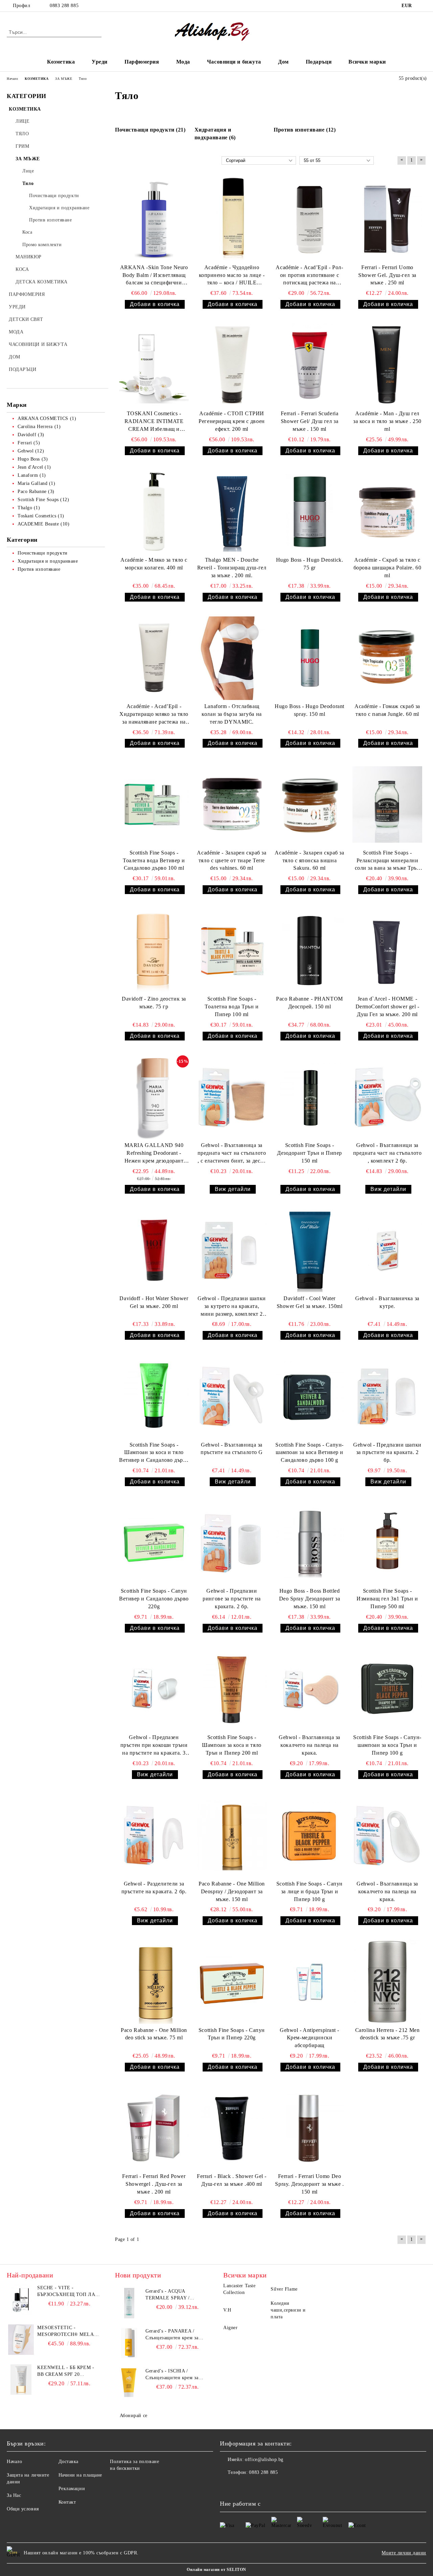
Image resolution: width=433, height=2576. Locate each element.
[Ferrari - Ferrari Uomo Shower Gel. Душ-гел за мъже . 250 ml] (387, 219)
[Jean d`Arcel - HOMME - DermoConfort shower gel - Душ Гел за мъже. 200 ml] (387, 951)
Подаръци (319, 62)
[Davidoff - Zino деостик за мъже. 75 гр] (154, 951)
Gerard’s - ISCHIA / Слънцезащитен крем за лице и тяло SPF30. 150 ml (175, 2375)
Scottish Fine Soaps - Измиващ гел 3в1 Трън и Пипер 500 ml (387, 1599)
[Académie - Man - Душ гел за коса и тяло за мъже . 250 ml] (387, 365)
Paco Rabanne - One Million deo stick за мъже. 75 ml (154, 2034)
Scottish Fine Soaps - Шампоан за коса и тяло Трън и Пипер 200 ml (232, 1745)
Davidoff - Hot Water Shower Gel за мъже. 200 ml (154, 1302)
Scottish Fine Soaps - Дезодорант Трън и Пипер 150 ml (310, 1153)
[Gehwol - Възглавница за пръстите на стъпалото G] (232, 1396)
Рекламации (72, 2489)
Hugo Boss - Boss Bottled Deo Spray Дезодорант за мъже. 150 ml (310, 1599)
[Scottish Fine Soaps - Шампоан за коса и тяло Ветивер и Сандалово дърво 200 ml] (154, 1396)
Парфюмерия (142, 62)
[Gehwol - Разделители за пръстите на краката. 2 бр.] (154, 1836)
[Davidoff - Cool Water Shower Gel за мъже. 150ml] (310, 1250)
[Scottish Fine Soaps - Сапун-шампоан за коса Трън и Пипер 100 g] (387, 1689)
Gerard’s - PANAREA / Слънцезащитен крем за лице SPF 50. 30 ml (172, 2335)
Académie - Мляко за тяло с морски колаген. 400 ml (154, 564)
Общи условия (23, 2509)
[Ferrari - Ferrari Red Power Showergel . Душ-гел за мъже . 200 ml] (154, 2128)
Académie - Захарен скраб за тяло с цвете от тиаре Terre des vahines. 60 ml (232, 860)
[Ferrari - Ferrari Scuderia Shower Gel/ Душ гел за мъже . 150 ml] (310, 365)
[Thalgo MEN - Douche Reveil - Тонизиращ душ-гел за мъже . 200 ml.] (232, 512)
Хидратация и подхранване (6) (215, 134)
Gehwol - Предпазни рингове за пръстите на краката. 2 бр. (232, 1599)
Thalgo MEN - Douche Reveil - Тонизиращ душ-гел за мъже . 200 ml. (232, 568)
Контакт (67, 2502)
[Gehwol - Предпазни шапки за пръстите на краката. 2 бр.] (387, 1396)
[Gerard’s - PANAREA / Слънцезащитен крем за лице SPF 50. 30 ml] (129, 2343)
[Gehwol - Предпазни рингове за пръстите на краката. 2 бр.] (232, 1543)
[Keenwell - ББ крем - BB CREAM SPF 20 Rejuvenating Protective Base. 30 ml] (21, 2380)
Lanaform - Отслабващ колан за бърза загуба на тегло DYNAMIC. (232, 714)
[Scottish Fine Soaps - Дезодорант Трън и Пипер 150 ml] (310, 1097)
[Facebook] (423, 6)
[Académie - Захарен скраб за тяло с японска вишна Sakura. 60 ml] (310, 804)
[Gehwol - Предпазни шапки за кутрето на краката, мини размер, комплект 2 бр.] (232, 1250)
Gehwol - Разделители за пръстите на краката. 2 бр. (154, 1888)
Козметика (61, 62)
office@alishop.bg (264, 2460)
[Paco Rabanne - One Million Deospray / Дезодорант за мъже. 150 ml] (232, 1836)
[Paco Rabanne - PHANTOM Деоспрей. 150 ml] (310, 951)
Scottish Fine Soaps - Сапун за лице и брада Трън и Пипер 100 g (310, 1891)
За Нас (14, 2495)
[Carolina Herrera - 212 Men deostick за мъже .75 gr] (387, 1982)
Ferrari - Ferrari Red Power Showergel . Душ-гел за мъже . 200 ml (154, 2184)
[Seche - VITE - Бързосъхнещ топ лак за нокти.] (21, 2300)
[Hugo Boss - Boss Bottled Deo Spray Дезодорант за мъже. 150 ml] (310, 1543)
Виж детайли (233, 1189)
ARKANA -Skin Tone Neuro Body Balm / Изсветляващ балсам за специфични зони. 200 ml (154, 276)
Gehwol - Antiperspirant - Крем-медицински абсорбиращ (310, 2038)
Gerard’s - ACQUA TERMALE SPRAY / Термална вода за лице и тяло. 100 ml (173, 2295)
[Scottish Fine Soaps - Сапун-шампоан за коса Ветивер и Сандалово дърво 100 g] (310, 1396)
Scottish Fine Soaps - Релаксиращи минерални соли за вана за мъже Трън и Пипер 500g (388, 861)
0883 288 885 (64, 6)
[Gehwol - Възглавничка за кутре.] (387, 1250)
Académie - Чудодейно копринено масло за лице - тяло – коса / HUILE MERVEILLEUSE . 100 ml (232, 276)
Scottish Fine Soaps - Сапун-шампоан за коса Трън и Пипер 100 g (387, 1745)
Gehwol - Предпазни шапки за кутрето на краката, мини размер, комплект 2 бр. (232, 1307)
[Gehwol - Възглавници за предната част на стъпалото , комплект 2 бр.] (387, 1097)
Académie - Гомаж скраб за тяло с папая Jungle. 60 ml (387, 710)
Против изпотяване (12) (305, 130)
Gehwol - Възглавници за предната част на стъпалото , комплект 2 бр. (388, 1153)
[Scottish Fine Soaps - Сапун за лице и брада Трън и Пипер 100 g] (310, 1836)
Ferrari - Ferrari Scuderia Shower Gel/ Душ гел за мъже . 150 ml (310, 421)
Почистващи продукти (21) (150, 130)
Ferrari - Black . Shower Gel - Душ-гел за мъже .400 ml (232, 2180)
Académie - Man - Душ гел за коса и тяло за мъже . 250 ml (387, 421)
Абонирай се (134, 2416)
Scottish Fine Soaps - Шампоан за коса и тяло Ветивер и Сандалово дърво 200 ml (154, 1453)
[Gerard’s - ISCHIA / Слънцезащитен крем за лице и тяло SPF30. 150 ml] (129, 2383)
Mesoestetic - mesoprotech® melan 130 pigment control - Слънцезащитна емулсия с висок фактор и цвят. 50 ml (67, 2332)
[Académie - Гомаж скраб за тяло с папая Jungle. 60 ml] (387, 658)
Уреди (100, 62)
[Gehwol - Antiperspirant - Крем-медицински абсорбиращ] (310, 1982)
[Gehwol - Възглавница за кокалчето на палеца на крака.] (310, 1689)
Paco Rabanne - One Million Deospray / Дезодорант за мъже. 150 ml (232, 1891)
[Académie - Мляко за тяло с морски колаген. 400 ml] (154, 512)
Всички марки (367, 62)
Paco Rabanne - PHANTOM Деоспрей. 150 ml (309, 1003)
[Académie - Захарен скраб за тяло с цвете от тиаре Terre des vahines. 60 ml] (232, 804)
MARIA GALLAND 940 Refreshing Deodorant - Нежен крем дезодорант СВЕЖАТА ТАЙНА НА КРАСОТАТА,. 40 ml (154, 1154)
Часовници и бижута (234, 62)
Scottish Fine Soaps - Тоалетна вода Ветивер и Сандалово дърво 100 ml (154, 860)
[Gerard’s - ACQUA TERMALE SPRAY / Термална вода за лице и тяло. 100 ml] (129, 2303)
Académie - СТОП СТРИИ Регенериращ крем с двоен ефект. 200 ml (232, 421)
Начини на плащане (81, 2475)
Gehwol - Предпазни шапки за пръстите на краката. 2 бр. (387, 1453)
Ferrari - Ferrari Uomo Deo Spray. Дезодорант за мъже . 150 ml (309, 2184)
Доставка (69, 2462)
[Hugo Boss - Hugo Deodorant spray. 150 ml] (310, 658)
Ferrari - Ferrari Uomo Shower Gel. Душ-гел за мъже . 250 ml (387, 275)
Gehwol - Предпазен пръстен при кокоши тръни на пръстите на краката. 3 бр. (154, 1746)
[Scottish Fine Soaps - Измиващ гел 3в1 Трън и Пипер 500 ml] (387, 1543)
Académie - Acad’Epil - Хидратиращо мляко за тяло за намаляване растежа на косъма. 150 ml (154, 715)
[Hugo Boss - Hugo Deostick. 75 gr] (310, 512)
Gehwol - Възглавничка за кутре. (387, 1302)
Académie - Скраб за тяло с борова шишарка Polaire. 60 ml (388, 568)
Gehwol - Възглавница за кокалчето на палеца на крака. (310, 1745)
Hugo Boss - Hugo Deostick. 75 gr (310, 564)
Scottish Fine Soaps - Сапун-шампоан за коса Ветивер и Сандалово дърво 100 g (310, 1453)
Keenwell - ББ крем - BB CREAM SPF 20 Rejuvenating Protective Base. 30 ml (69, 2371)
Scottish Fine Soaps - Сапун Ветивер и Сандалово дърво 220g (154, 1599)
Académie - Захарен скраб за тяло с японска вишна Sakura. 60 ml (309, 860)
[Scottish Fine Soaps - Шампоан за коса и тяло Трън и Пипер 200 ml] (232, 1689)
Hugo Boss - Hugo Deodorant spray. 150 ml (310, 710)
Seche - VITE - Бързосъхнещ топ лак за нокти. (68, 2292)
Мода (183, 62)
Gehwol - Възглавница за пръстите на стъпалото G (232, 1449)
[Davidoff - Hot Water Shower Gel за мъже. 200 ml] (154, 1250)
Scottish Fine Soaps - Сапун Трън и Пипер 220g (232, 2034)
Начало (14, 2462)
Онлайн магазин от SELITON (216, 2570)
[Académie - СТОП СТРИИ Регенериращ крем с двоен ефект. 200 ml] (232, 365)
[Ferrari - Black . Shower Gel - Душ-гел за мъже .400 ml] (232, 2128)
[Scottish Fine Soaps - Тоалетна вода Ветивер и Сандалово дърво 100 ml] (154, 804)
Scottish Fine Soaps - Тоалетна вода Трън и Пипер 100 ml (232, 1006)
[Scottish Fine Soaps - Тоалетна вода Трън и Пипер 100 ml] (232, 951)
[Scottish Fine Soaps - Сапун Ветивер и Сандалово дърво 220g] (154, 1543)
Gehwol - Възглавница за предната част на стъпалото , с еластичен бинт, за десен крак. (232, 1154)
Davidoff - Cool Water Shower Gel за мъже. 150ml (310, 1302)
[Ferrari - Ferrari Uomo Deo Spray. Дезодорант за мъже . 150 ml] (310, 2128)
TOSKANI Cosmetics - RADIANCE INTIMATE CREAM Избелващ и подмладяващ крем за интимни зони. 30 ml (154, 422)
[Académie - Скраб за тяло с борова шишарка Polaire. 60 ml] (387, 512)
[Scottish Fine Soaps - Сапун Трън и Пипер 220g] (232, 1982)
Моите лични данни (404, 2553)
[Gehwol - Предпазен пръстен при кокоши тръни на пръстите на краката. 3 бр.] (154, 1689)
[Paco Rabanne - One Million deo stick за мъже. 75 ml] (154, 1982)
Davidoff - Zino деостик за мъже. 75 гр (154, 1003)
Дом (283, 62)
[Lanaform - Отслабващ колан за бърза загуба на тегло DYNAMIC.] (232, 658)
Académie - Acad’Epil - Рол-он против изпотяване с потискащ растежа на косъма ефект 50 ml (309, 276)
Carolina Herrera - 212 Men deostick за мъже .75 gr (388, 2034)
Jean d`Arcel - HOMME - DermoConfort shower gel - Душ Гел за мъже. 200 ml (388, 1006)
